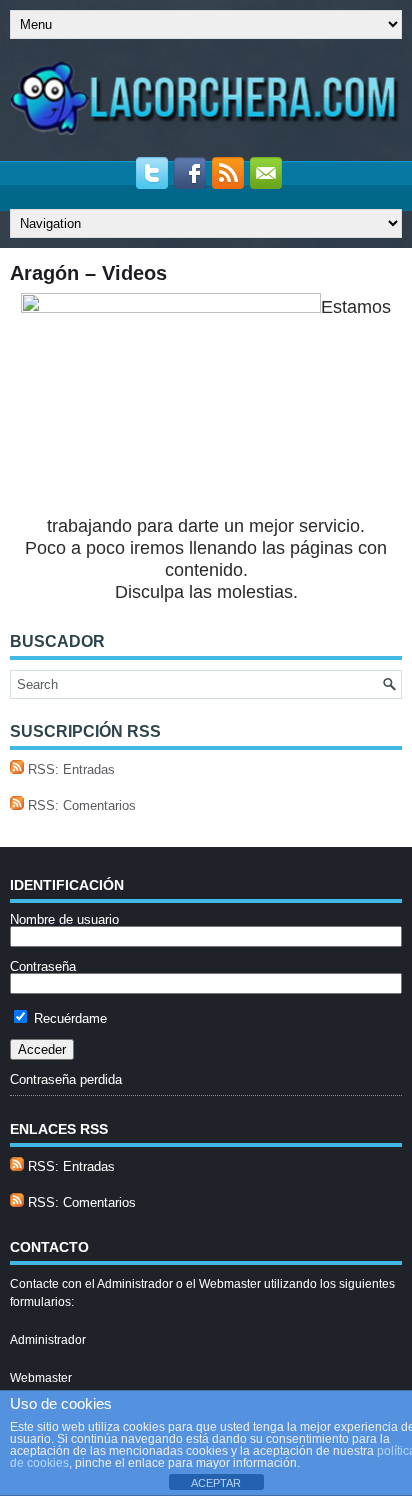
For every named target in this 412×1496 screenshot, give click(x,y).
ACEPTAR (216, 1483)
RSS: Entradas (69, 769)
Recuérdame (68, 1018)
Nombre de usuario (64, 919)
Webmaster (41, 1378)
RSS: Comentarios (80, 805)
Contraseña (43, 966)
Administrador (48, 1340)
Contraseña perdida (66, 1079)
